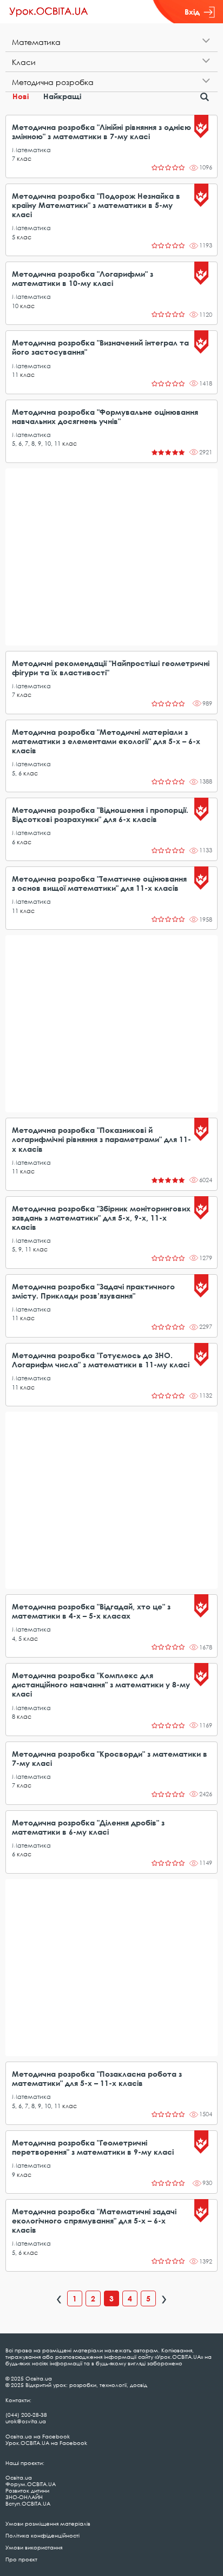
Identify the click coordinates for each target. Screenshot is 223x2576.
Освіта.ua (19, 2477)
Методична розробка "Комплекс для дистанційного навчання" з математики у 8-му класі (101, 1684)
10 (15, 306)
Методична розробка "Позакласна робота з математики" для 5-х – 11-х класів (97, 2078)
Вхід (192, 12)
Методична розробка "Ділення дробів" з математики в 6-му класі (88, 1827)
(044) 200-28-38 (26, 2415)
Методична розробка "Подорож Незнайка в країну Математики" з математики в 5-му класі (96, 205)
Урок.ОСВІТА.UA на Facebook (46, 2443)
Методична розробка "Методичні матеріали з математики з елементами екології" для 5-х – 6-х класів (106, 741)
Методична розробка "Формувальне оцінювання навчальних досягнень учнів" (105, 416)
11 (15, 374)
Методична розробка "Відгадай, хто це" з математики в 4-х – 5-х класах (91, 1611)
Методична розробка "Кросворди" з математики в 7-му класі (110, 1758)
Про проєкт (21, 2559)
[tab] (111, 42)
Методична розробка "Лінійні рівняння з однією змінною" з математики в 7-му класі (101, 132)
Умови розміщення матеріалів (48, 2523)
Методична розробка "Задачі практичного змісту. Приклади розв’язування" (93, 1291)
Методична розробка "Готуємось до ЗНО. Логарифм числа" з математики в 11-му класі (101, 1360)
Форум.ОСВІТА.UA (31, 2484)
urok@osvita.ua (26, 2421)
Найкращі (62, 96)
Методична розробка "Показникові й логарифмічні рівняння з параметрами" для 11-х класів (101, 1139)
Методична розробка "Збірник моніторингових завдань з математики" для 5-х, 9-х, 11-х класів (101, 1218)
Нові (21, 96)
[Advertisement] (111, 557)
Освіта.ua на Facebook (38, 2436)
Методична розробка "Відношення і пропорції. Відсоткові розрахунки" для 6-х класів (100, 814)
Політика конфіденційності (42, 2535)
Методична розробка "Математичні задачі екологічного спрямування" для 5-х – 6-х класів (94, 2220)
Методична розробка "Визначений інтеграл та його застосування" (100, 347)
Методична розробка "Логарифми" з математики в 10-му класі (83, 278)
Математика (31, 150)
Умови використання (34, 2547)
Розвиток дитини (27, 2490)
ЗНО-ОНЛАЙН (24, 2497)
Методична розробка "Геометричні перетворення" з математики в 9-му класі (93, 2147)
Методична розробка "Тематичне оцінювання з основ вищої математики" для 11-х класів (99, 883)
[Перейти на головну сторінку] (49, 12)
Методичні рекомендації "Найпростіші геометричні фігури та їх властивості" (111, 668)
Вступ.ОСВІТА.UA (28, 2503)
